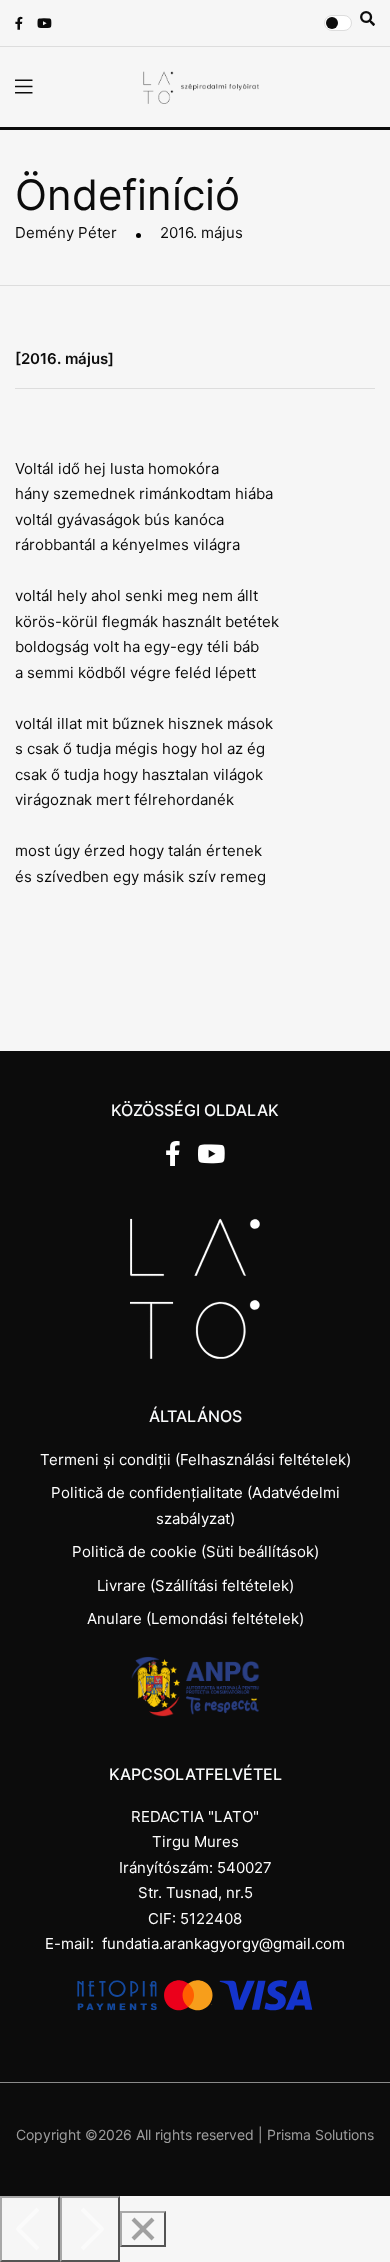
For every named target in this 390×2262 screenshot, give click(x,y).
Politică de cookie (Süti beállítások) (195, 1551)
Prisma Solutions (320, 2134)
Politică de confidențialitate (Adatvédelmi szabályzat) (195, 1505)
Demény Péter (66, 232)
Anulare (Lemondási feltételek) (195, 1618)
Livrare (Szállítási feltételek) (195, 1585)
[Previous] (30, 2229)
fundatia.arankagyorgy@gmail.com (223, 1943)
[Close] (143, 2229)
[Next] (90, 2229)
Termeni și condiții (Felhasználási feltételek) (195, 1459)
